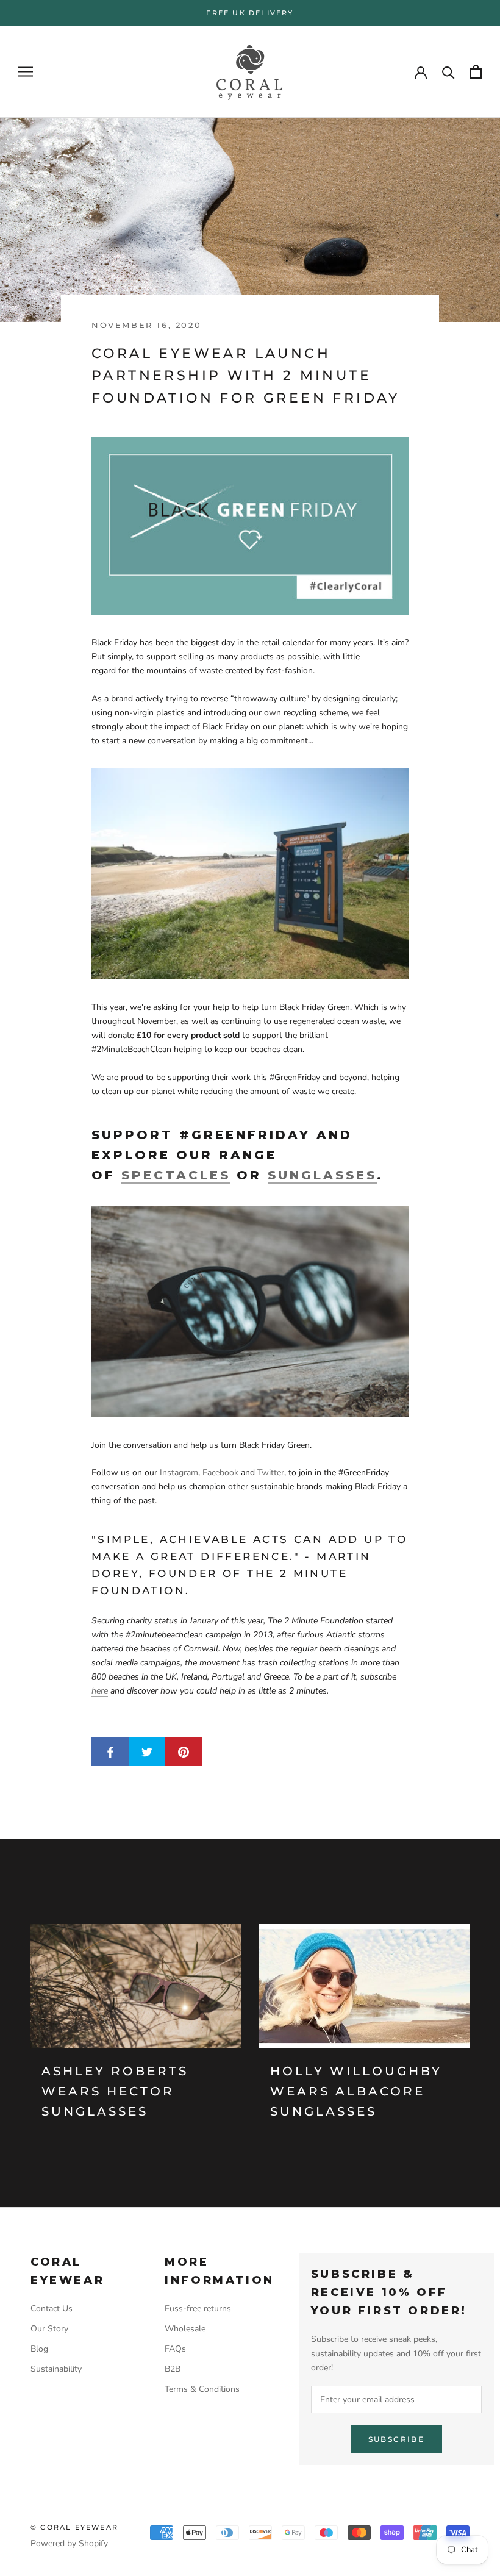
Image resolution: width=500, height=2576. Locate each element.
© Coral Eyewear (74, 2527)
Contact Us (52, 2309)
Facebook (219, 1472)
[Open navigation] (26, 72)
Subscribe (397, 2439)
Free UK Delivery (250, 13)
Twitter (271, 1472)
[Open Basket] (476, 72)
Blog (39, 2349)
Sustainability (56, 2369)
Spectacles (176, 1175)
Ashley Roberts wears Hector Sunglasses (115, 2091)
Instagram (179, 1472)
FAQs (175, 2349)
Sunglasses (322, 1175)
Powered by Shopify (69, 2543)
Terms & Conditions (202, 2389)
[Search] (448, 72)
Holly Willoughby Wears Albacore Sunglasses (356, 2091)
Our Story (49, 2329)
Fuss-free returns (198, 2309)
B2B (173, 2369)
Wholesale (185, 2329)
